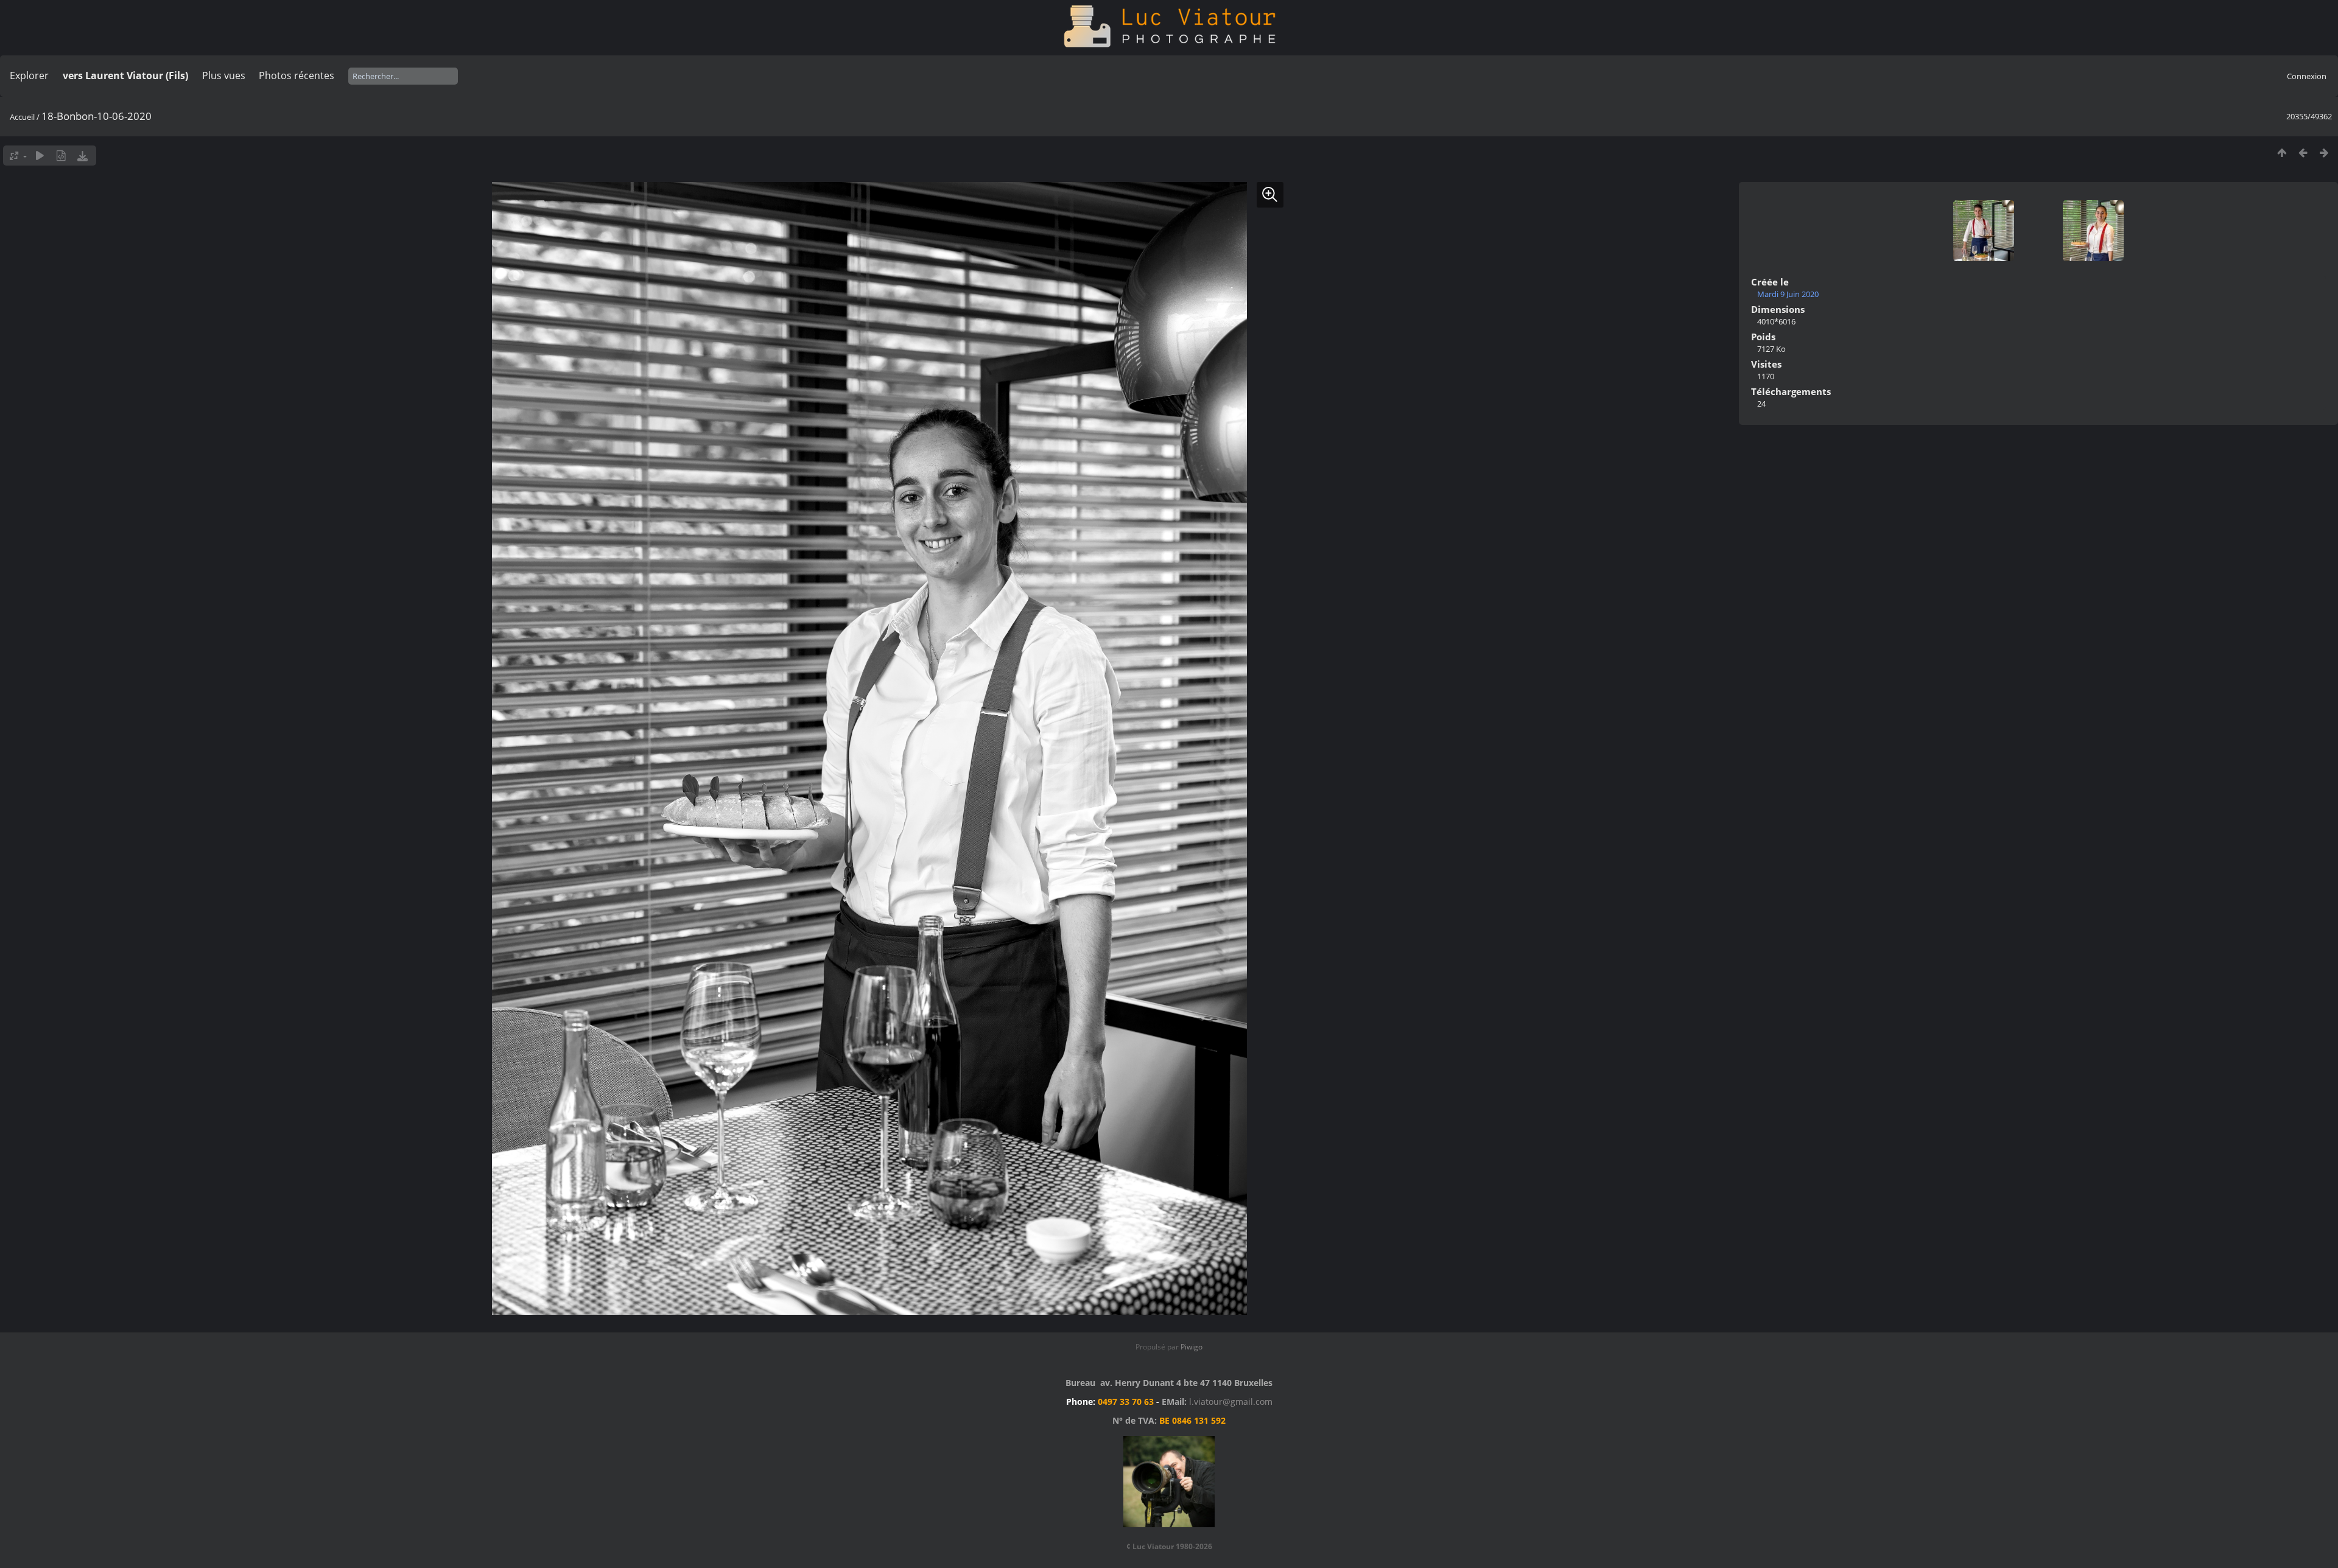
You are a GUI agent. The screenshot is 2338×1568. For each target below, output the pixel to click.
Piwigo (1192, 1347)
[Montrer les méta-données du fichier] (61, 156)
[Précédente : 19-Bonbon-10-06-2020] (2303, 152)
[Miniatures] (2282, 152)
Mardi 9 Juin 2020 (1788, 294)
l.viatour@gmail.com (1231, 1402)
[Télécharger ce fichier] (82, 156)
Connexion (2307, 76)
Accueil (22, 117)
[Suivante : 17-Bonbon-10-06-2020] (2324, 152)
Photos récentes (297, 75)
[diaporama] (40, 156)
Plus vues (224, 75)
